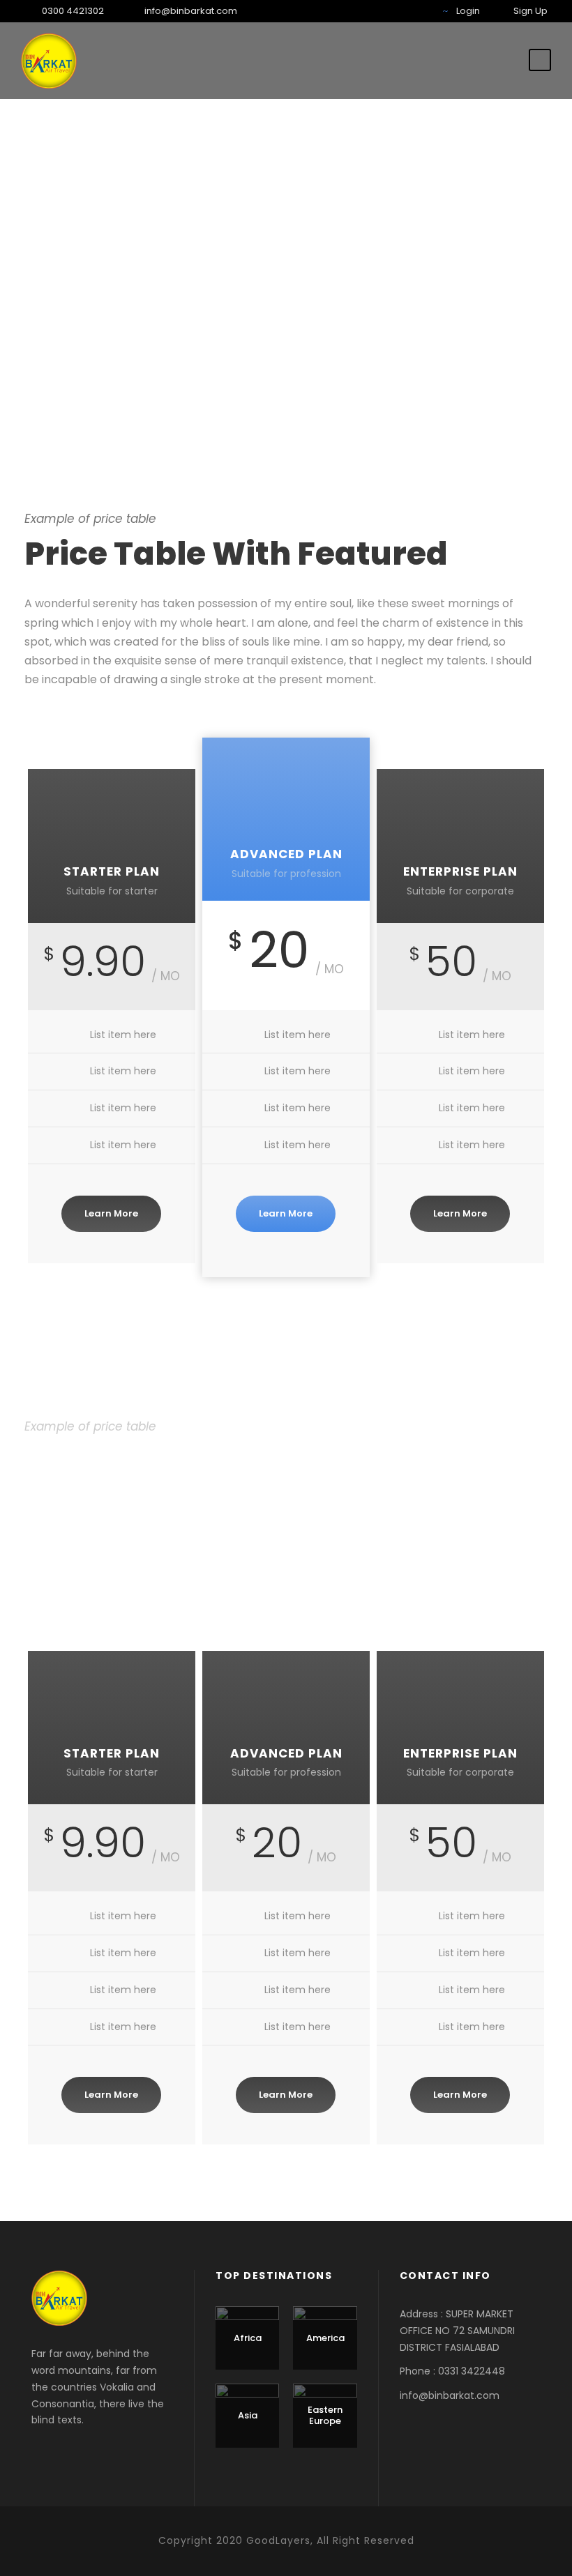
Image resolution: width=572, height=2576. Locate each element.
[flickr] (374, 11)
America (325, 2338)
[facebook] (352, 11)
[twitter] (417, 11)
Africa (248, 2338)
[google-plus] (396, 11)
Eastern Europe (325, 2415)
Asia (248, 2415)
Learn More (111, 1213)
